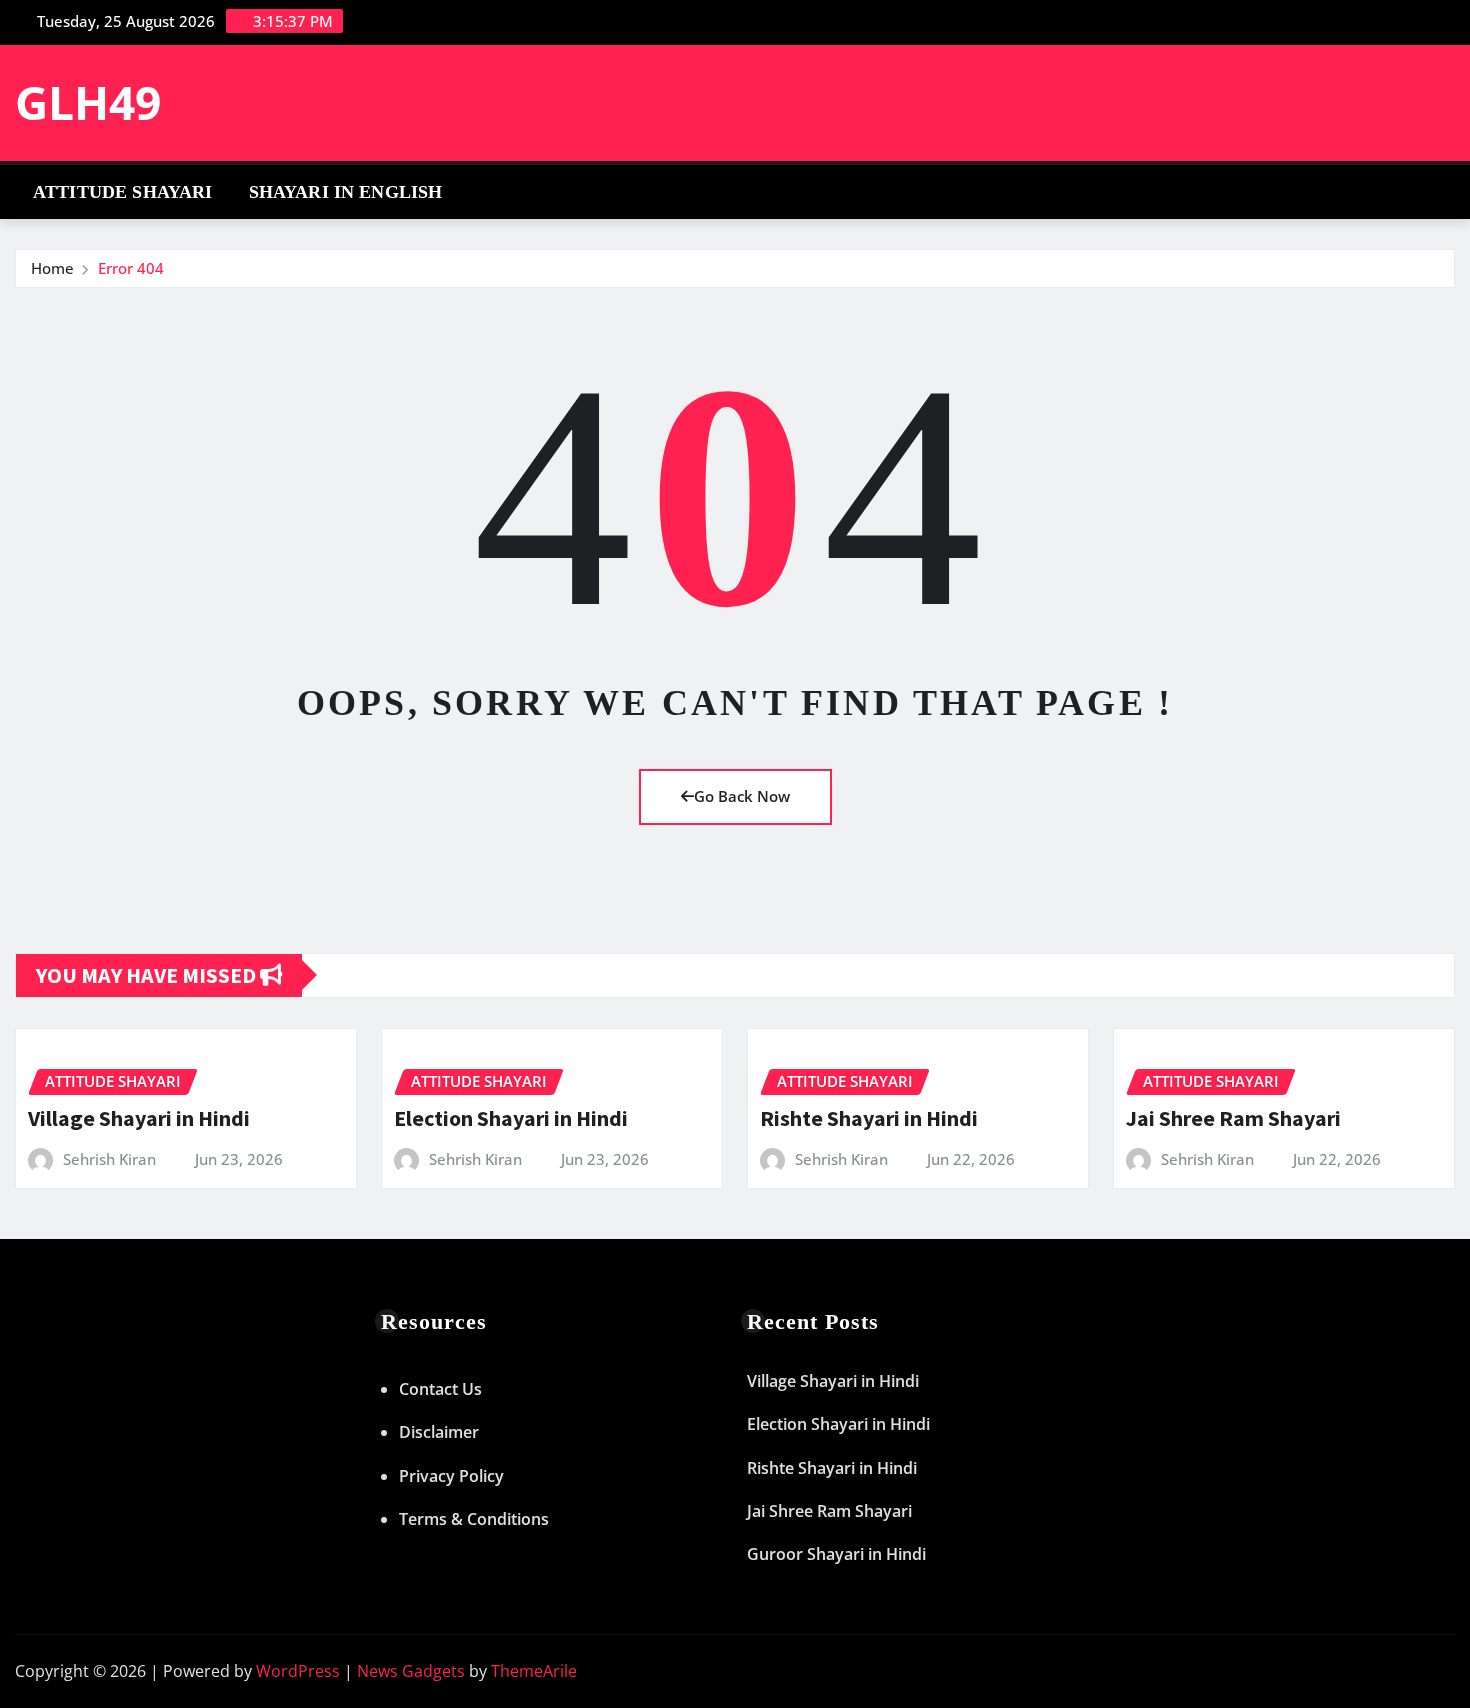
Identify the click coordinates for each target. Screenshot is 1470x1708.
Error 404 (131, 268)
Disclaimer (439, 1432)
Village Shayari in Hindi (139, 1118)
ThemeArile (534, 1671)
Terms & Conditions (474, 1519)
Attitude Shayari (123, 192)
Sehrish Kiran (109, 1159)
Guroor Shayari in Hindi (836, 1554)
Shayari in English (346, 192)
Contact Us (440, 1389)
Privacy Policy (451, 1476)
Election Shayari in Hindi (511, 1118)
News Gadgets (411, 1671)
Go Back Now (742, 796)
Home (52, 268)
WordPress (298, 1671)
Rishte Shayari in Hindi (869, 1118)
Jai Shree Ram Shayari (1233, 1118)
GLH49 (88, 102)
